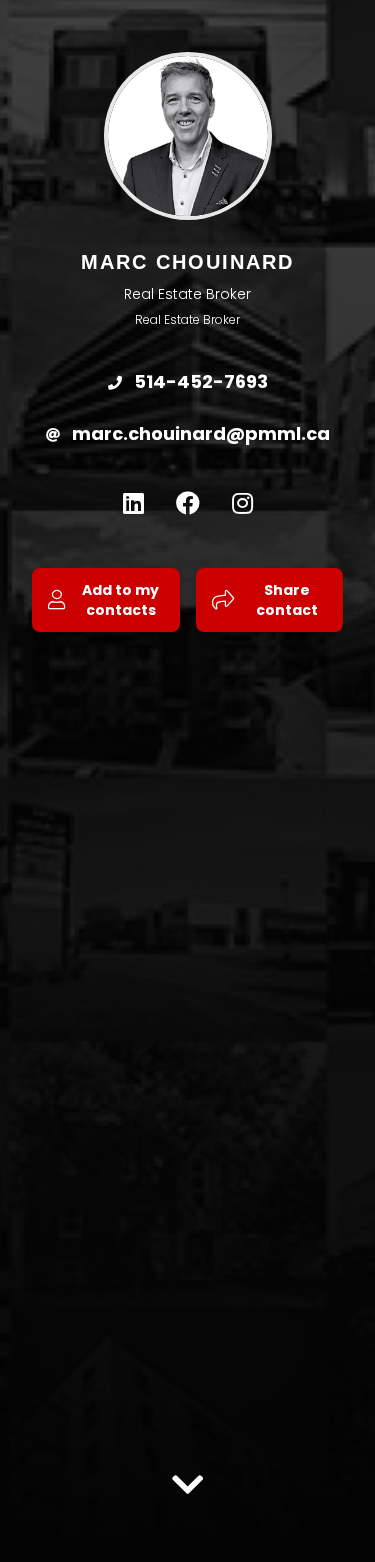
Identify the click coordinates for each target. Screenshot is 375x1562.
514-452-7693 (199, 381)
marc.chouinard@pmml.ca (199, 433)
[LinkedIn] (133, 504)
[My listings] (188, 1470)
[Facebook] (188, 504)
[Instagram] (242, 504)
